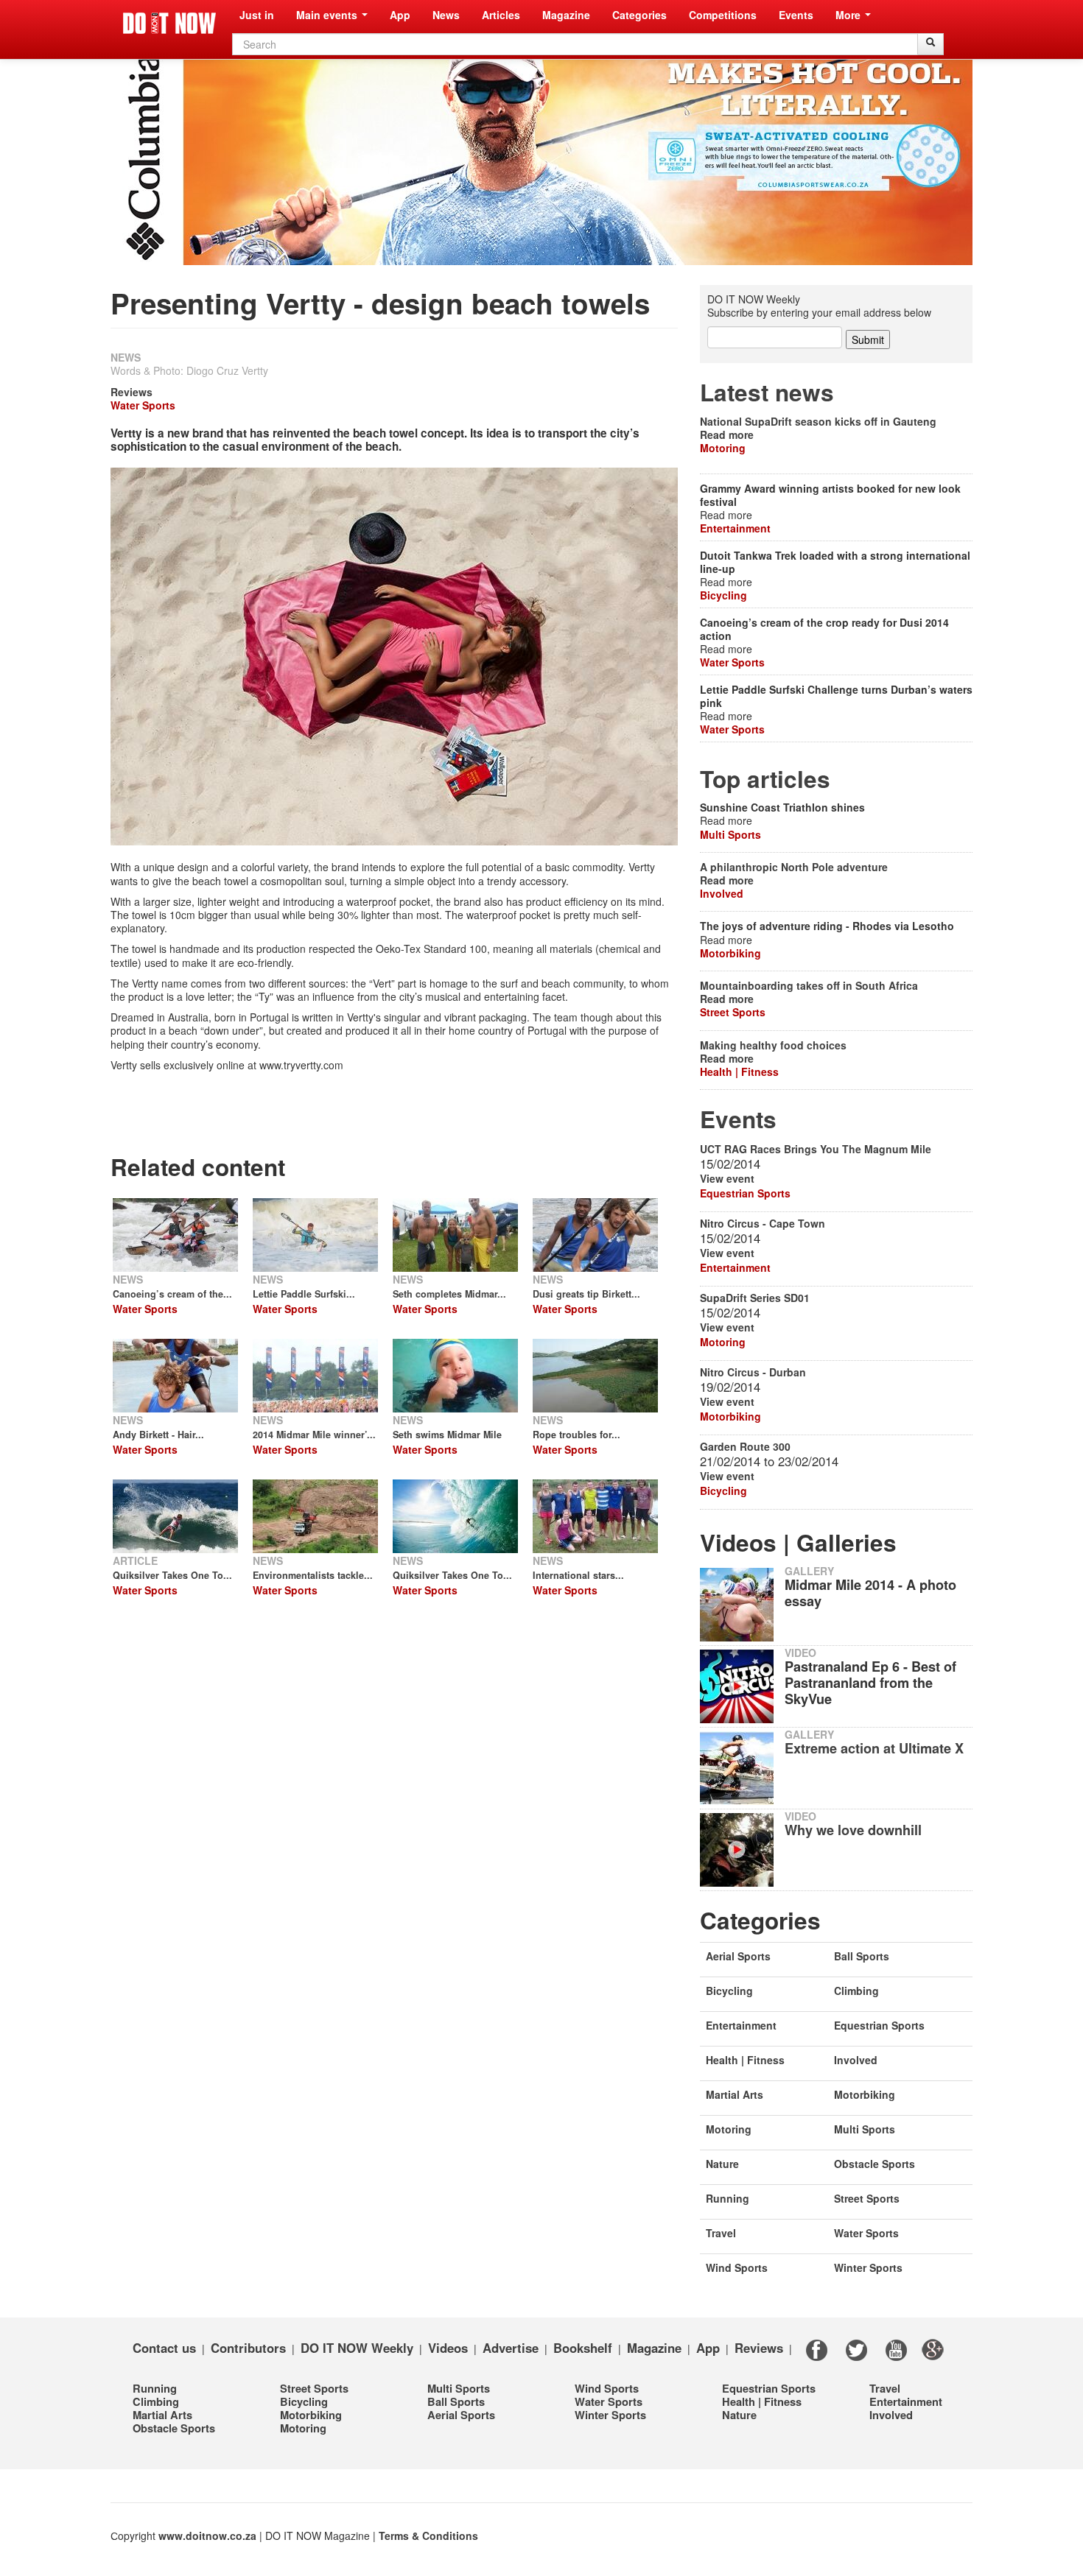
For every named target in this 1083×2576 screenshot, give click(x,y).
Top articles (765, 779)
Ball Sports (862, 1956)
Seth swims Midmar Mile (447, 1435)
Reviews (132, 392)
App (400, 15)
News (446, 15)
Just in (257, 15)
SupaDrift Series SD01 (755, 1298)
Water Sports (143, 405)
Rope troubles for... (576, 1435)
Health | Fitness (739, 1071)
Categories (639, 15)
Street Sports (733, 1012)
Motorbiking (730, 953)
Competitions (723, 15)
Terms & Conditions (428, 2535)
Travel (721, 2233)
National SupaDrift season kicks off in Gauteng (818, 421)
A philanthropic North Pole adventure (794, 867)
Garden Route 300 (745, 1446)
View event (727, 1178)
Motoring (723, 448)
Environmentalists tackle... (313, 1575)
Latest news (767, 392)
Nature (722, 2164)
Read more (727, 434)
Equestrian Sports (745, 1193)
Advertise (511, 2347)
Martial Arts (735, 2094)
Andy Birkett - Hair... (158, 1435)
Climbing (856, 1991)
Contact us (164, 2347)
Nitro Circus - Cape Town (763, 1223)
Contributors (248, 2347)
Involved (722, 893)
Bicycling (723, 595)
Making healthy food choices (773, 1045)
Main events (328, 15)
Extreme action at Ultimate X (874, 1748)
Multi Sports (730, 834)
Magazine (566, 15)
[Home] (169, 23)
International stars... (578, 1575)
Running (728, 2198)
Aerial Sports (738, 1956)
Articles (501, 15)
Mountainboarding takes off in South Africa (809, 985)
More (849, 15)
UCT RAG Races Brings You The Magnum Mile (816, 1149)
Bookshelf (583, 2347)
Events (796, 15)
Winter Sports (868, 2267)
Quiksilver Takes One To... (172, 1575)
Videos (448, 2347)
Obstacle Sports (875, 2164)
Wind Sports (737, 2267)
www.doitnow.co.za (207, 2535)
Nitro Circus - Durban (753, 1372)
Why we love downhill (853, 1830)
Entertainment (735, 528)
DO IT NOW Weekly (357, 2347)
